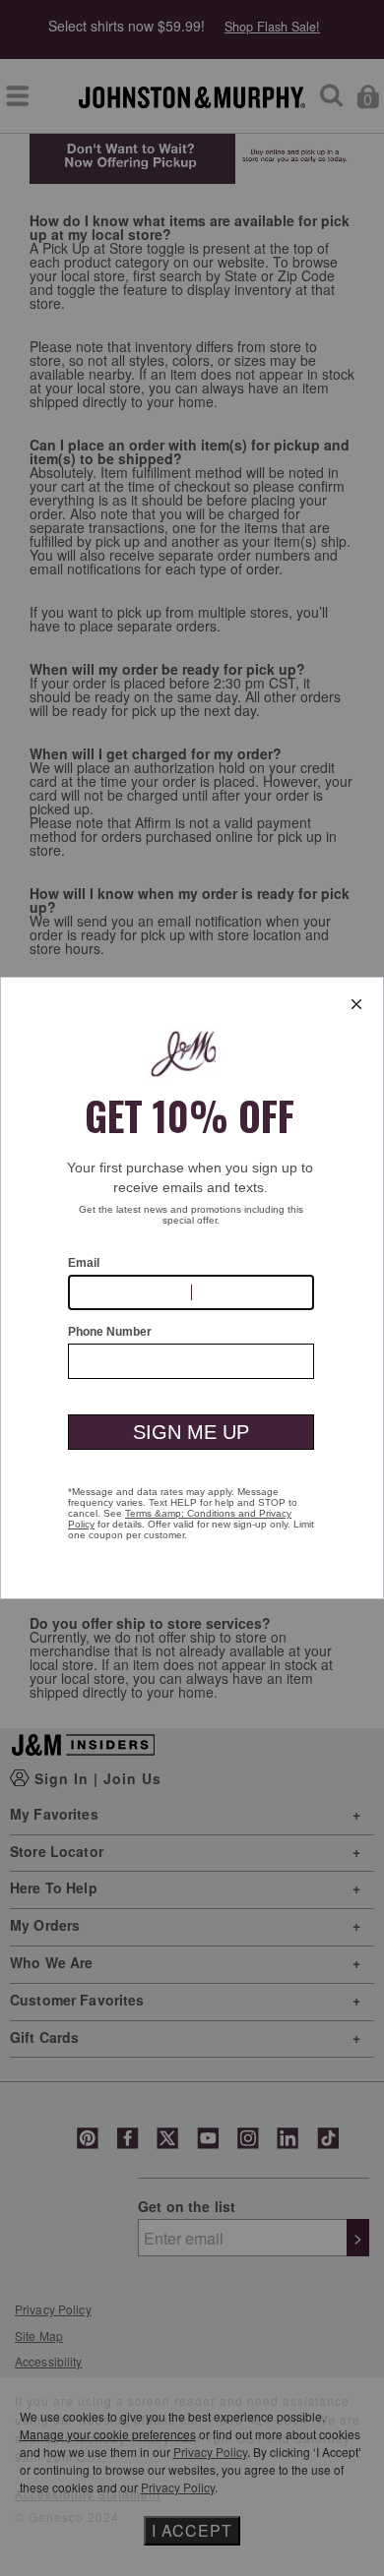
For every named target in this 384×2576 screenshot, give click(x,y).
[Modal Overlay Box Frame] (192, 1288)
